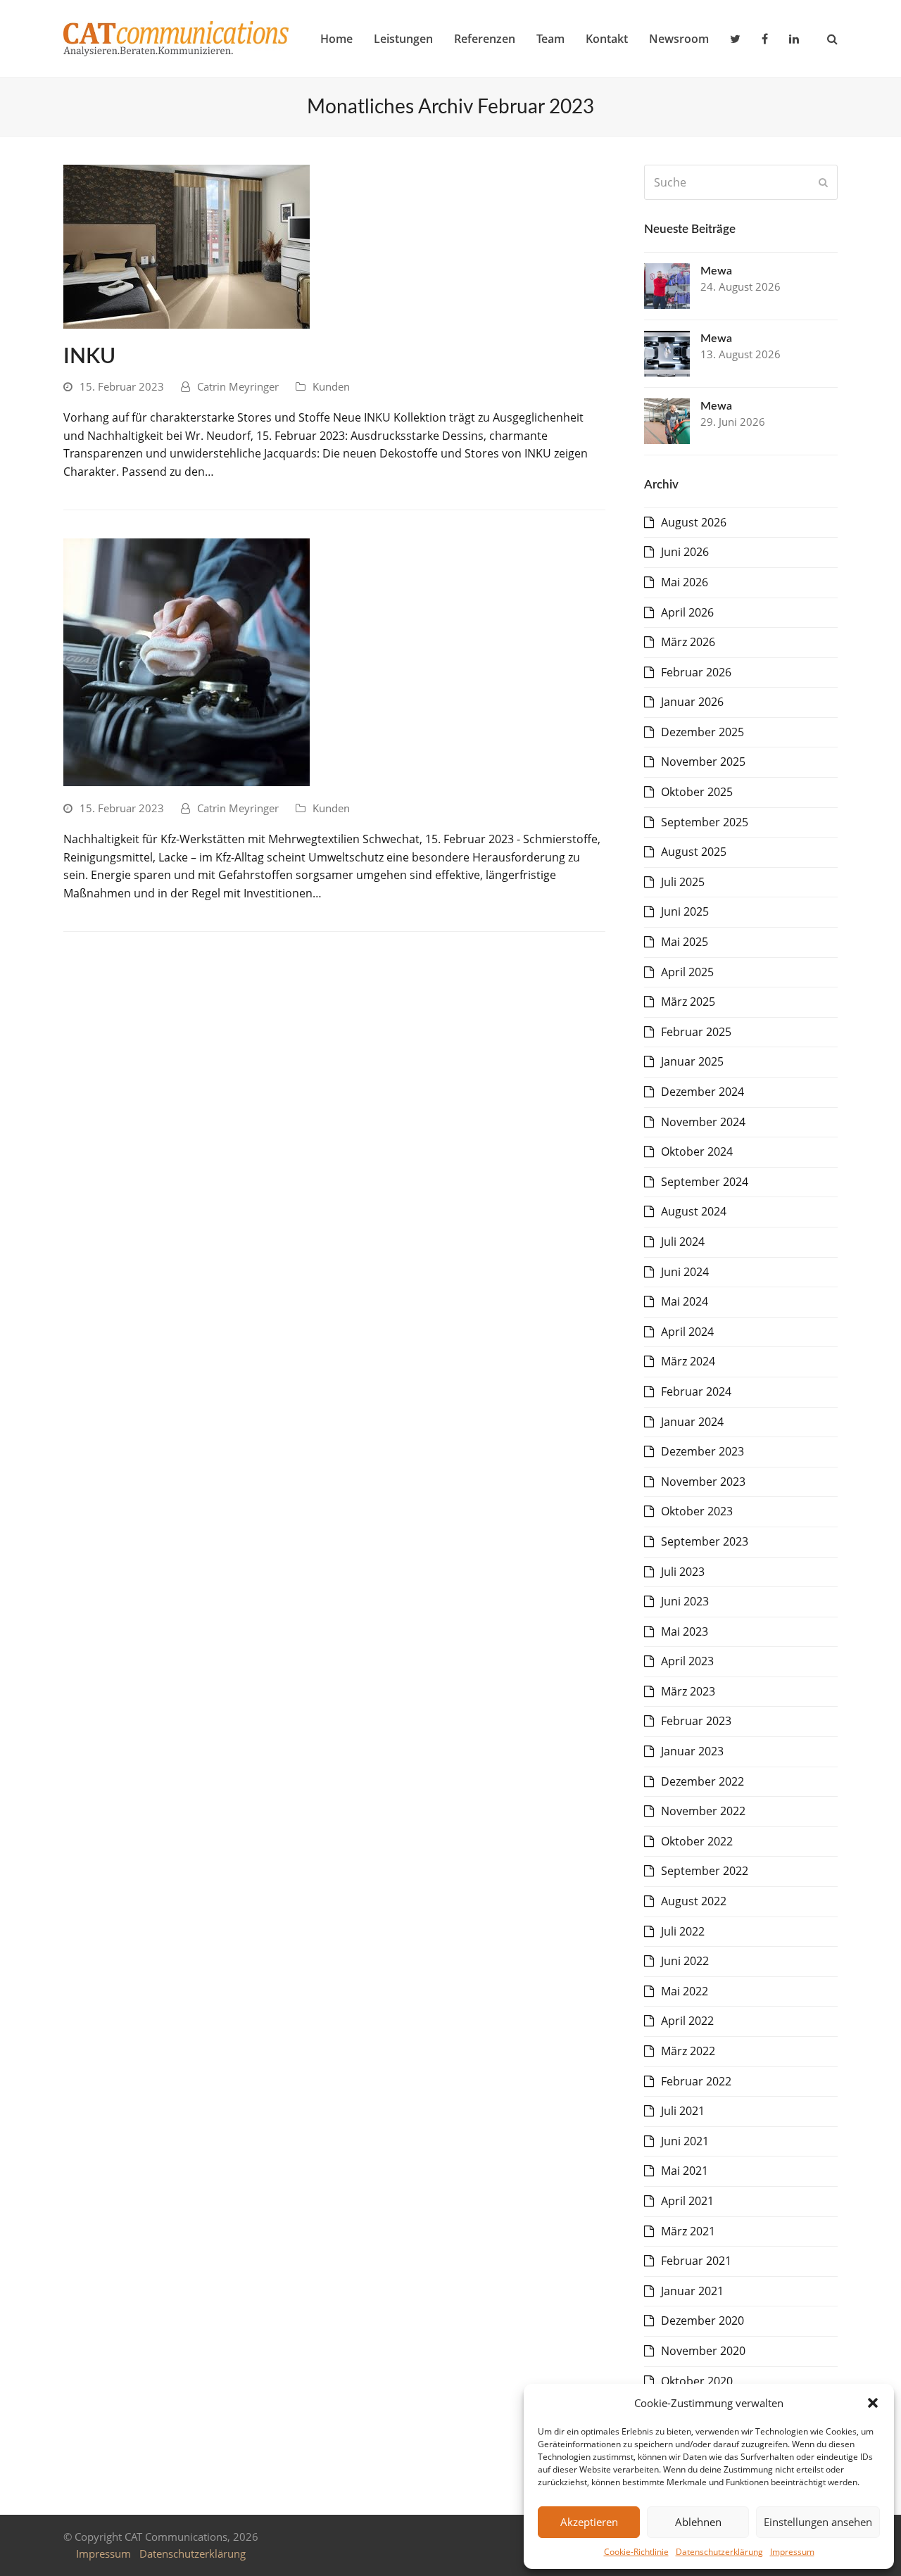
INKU (89, 357)
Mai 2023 (685, 1631)
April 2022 (687, 2021)
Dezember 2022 (702, 1781)
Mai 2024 (685, 1301)
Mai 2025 (685, 942)
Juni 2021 (685, 2141)
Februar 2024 (696, 1391)
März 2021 (688, 2231)
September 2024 (705, 1182)
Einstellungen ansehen (818, 2522)
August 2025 (694, 852)
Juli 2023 (683, 1572)
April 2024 (687, 1332)
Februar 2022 (696, 2081)
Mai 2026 (685, 582)
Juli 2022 (683, 1931)
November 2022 (703, 1811)
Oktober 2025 (697, 792)
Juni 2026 (685, 552)
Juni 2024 (685, 1272)
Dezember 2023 (702, 1451)
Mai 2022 (685, 1991)
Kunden (331, 386)
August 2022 (694, 1901)
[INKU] (187, 246)
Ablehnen (698, 2522)
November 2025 (703, 762)
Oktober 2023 (697, 1511)
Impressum (792, 2552)
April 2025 (687, 972)
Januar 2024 (692, 1422)
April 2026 (687, 612)
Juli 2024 (683, 1242)
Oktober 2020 (697, 2381)
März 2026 (688, 642)
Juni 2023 (685, 1601)
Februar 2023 (696, 1721)
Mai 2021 (685, 2171)
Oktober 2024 (697, 1151)
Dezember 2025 (702, 732)
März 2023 (688, 1691)
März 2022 (688, 2051)
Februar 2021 (696, 2261)
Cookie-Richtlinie (636, 2552)
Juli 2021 (683, 2111)
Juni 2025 (685, 911)
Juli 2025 (683, 882)
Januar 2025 (692, 1061)
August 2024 (694, 1211)
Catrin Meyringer (238, 386)
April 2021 (687, 2201)
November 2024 (703, 1122)
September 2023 (705, 1541)
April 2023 (687, 1661)
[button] (873, 2403)
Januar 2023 (692, 1751)
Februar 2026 (696, 672)
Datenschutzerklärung (719, 2552)
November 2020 (703, 2351)
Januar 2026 (692, 702)
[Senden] (823, 182)
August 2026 (694, 522)
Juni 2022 (685, 1961)
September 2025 (705, 822)
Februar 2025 (696, 1032)
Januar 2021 (692, 2291)
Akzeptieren (589, 2522)
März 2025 (688, 1002)
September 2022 (705, 1871)
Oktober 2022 (697, 1841)
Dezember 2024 (702, 1092)
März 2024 (688, 1361)
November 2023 (703, 1482)
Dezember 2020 (702, 2321)
